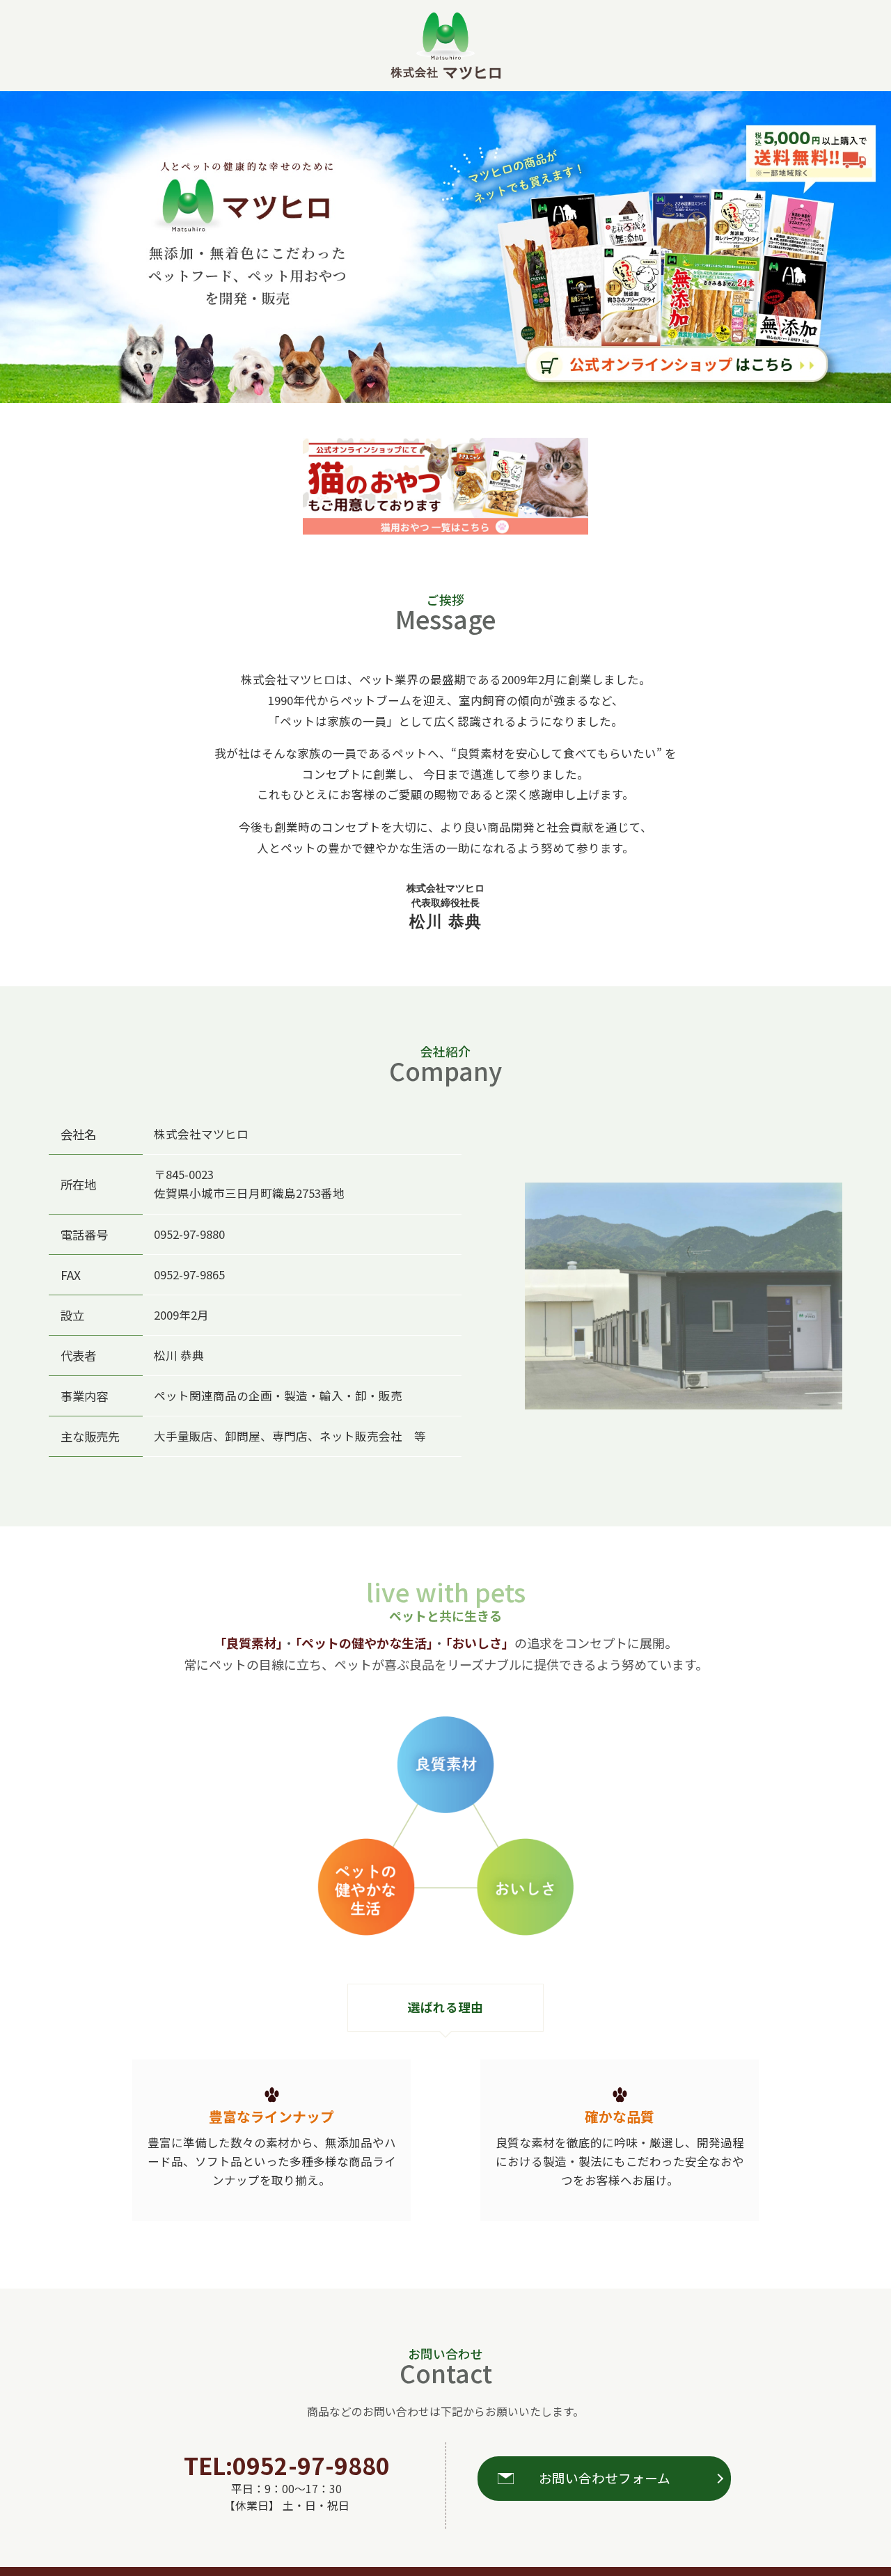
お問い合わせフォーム (605, 2478)
